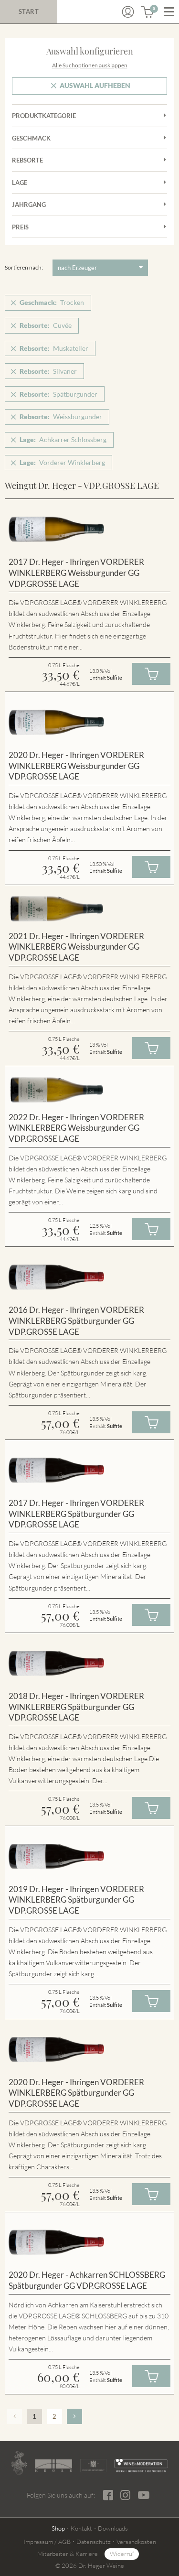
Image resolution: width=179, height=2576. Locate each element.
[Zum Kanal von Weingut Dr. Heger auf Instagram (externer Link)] (144, 2495)
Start (29, 11)
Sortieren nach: (24, 267)
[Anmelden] (128, 12)
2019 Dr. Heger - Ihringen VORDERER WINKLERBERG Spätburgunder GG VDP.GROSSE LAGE (76, 1900)
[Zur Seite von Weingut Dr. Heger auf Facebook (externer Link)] (108, 2495)
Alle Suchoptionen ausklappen (90, 65)
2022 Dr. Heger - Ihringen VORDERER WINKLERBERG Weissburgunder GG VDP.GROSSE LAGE (76, 1128)
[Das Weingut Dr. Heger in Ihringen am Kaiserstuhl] (19, 2463)
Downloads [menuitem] (113, 2528)
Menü (169, 12)
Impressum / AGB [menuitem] (47, 2542)
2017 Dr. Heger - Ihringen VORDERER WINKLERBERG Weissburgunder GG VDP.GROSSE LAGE (76, 573)
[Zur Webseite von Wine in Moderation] (141, 2465)
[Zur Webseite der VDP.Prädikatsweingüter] (93, 2465)
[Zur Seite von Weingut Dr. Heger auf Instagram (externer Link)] (125, 2495)
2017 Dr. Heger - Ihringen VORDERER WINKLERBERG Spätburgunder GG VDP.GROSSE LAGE (76, 1514)
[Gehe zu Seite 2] (74, 2416)
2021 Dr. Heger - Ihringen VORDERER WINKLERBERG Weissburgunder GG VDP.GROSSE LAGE (76, 947)
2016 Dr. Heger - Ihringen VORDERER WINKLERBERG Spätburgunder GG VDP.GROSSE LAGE (76, 1320)
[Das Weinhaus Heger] (53, 2466)
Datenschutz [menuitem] (94, 2542)
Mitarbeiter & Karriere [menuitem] (68, 2554)
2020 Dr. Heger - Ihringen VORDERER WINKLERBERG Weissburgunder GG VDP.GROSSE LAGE (76, 766)
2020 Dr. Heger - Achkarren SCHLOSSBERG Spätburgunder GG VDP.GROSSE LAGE (87, 2280)
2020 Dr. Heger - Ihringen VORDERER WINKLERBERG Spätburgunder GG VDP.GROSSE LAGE (76, 2093)
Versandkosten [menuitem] (136, 2542)
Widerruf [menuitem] (122, 2554)
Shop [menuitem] (58, 2528)
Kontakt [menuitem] (81, 2528)
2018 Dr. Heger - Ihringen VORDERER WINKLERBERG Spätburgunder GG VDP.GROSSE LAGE (76, 1707)
